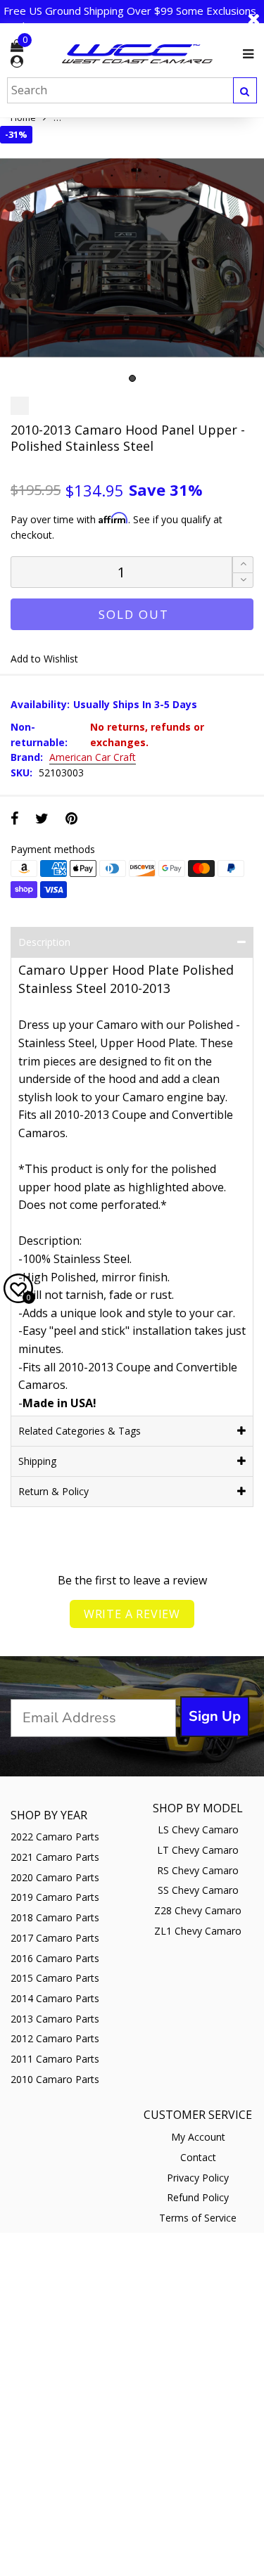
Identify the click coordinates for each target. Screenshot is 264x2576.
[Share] (14, 818)
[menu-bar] (245, 54)
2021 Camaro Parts (55, 1857)
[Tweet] (42, 818)
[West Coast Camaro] (138, 53)
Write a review (132, 1614)
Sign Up (215, 1716)
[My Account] (17, 62)
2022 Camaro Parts (55, 1837)
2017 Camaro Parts (55, 1938)
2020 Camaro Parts (55, 1877)
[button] (243, 581)
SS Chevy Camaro (198, 1890)
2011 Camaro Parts (55, 2059)
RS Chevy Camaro (198, 1870)
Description (44, 942)
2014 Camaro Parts (55, 1998)
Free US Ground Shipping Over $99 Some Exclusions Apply (130, 18)
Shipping (37, 1461)
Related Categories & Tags (80, 1431)
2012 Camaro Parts (55, 2038)
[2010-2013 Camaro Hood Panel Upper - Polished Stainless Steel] (132, 258)
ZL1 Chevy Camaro (198, 1931)
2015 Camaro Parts (55, 1978)
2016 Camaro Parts (55, 1958)
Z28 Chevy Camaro (198, 1910)
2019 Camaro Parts (55, 1897)
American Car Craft (93, 758)
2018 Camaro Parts (55, 1917)
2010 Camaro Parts (55, 2079)
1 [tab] (132, 378)
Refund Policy (198, 2197)
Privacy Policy (198, 2178)
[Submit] (245, 90)
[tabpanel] (132, 258)
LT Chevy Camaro (198, 1850)
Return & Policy (54, 1491)
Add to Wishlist (44, 659)
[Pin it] (71, 818)
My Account (198, 2137)
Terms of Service (198, 2218)
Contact (198, 2157)
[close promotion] (253, 19)
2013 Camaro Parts (55, 2019)
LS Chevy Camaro (198, 1830)
